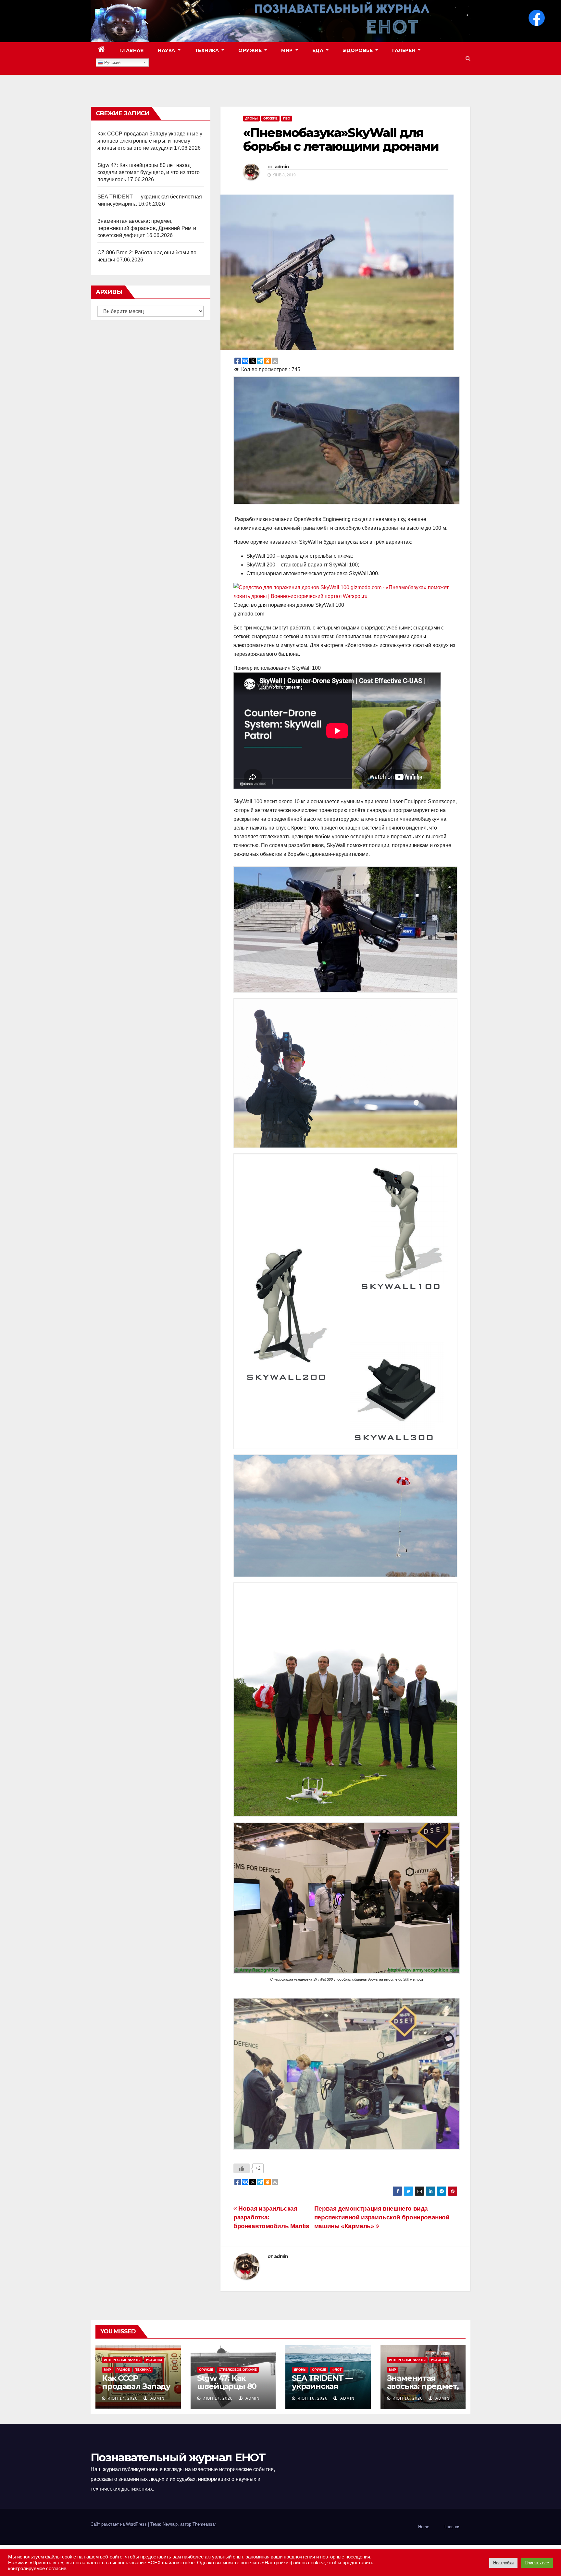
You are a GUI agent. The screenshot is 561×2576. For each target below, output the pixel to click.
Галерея (404, 50)
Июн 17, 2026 (123, 2398)
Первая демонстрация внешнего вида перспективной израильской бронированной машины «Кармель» (382, 2217)
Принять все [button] (537, 2563)
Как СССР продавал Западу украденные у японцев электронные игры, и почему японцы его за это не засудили (150, 141)
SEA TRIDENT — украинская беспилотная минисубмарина (325, 2390)
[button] (468, 58)
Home (424, 2527)
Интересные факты (122, 2360)
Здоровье (359, 50)
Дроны (251, 118)
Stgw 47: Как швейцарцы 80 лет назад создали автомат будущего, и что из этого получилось (149, 172)
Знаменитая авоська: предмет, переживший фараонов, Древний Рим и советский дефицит (147, 228)
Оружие (251, 50)
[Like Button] (242, 2168)
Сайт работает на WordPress (119, 2524)
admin (282, 167)
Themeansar (204, 2524)
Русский (112, 63)
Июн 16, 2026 (312, 2398)
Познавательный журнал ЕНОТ (178, 2457)
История (154, 2360)
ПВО (287, 118)
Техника (208, 50)
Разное (123, 2370)
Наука (167, 50)
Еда (319, 50)
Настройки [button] (503, 2563)
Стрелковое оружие (238, 2370)
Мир (288, 50)
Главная (132, 50)
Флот (337, 2370)
